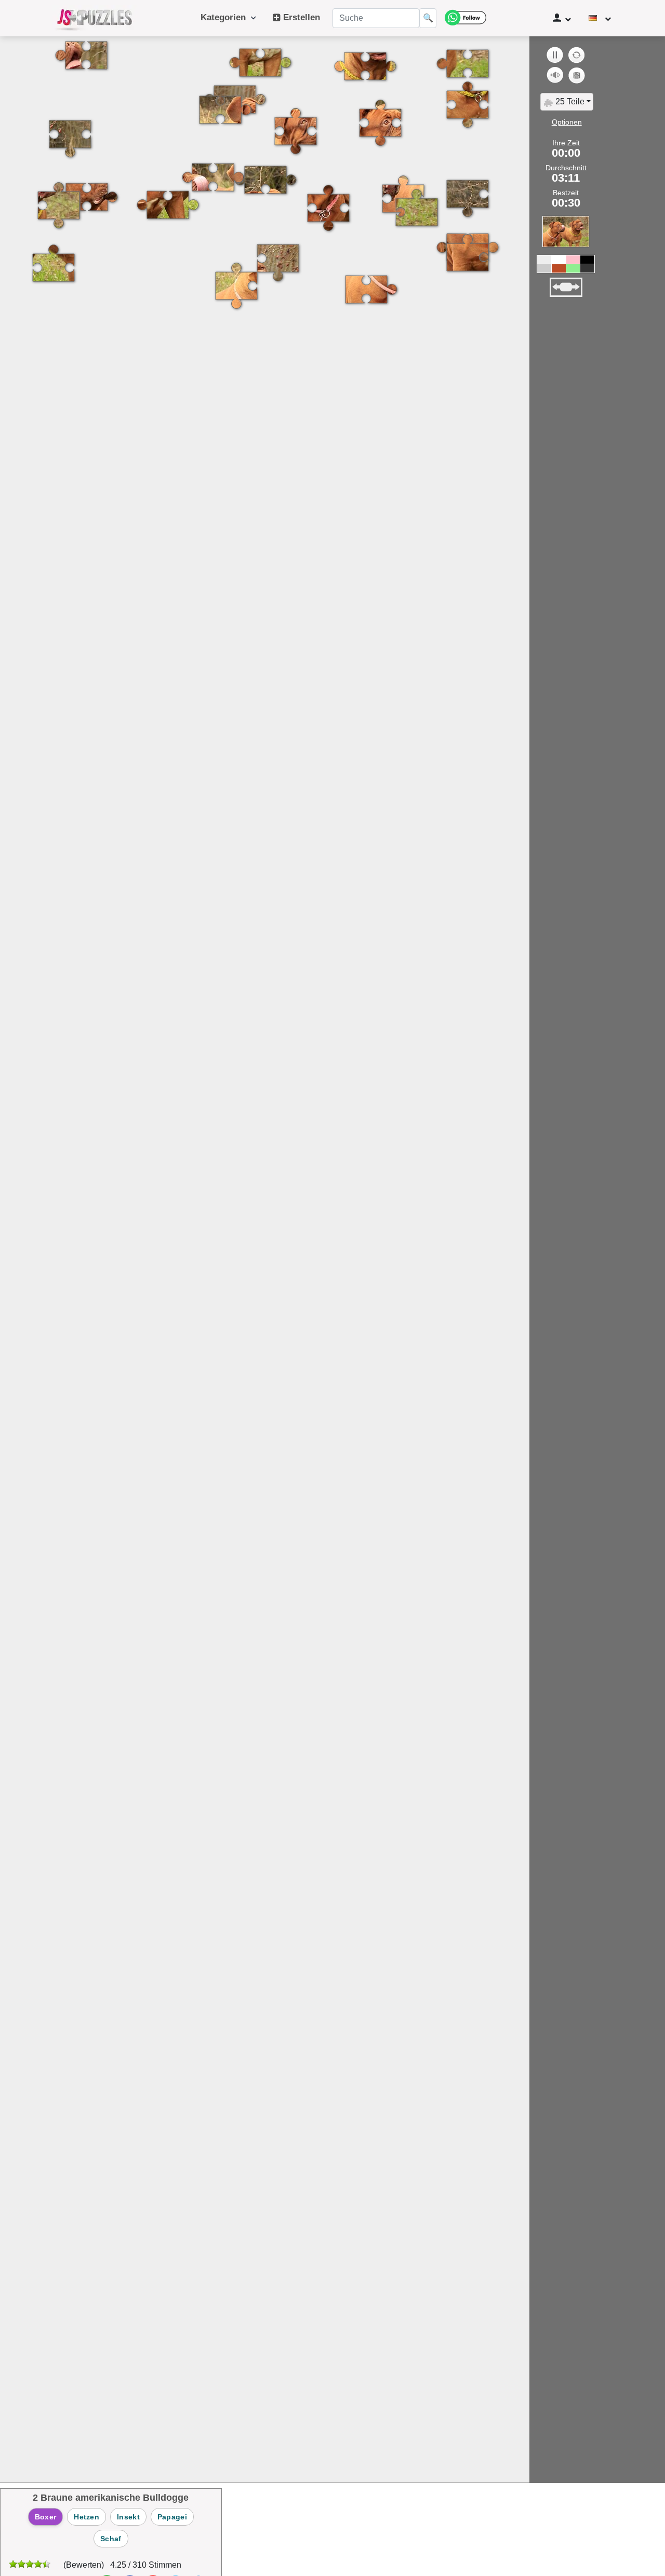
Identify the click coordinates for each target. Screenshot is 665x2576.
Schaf (111, 2539)
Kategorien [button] (226, 17)
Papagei (172, 2517)
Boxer (46, 2517)
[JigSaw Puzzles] (95, 18)
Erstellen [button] (300, 17)
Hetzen (87, 2517)
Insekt (128, 2517)
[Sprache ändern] (600, 18)
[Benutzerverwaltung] (562, 18)
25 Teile (569, 101)
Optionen (567, 122)
